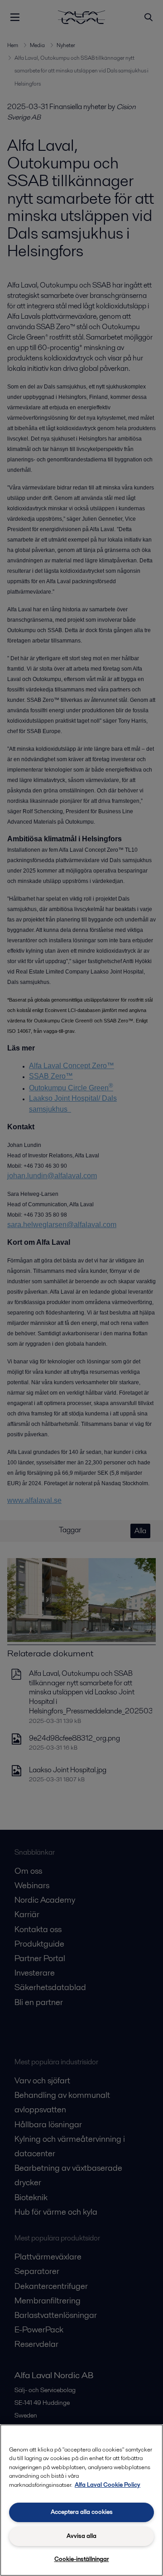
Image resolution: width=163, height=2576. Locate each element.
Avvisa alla (81, 2536)
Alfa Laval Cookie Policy (108, 2485)
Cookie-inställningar (82, 2559)
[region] (81, 2500)
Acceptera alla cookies (82, 2512)
